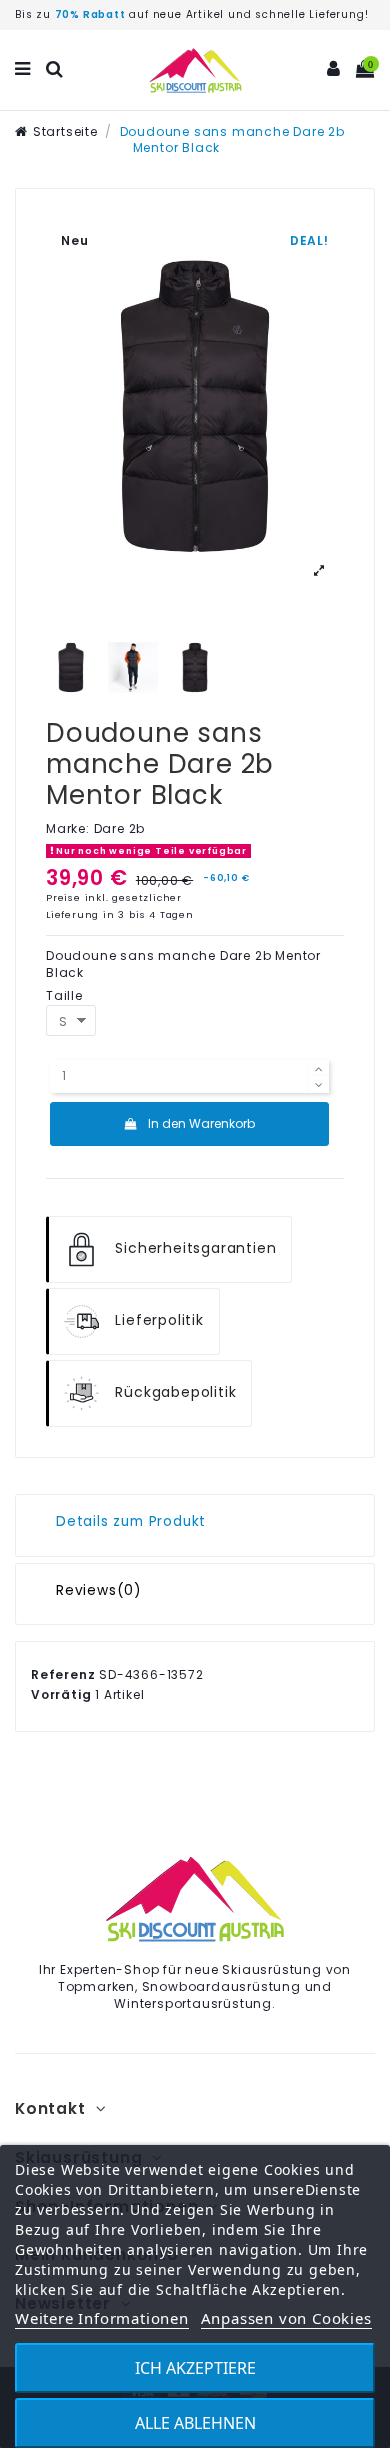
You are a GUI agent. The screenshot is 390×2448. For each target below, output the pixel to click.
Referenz (63, 1675)
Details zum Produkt (131, 1523)
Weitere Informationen (102, 2318)
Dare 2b (120, 828)
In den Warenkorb (201, 1123)
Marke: (68, 829)
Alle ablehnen (195, 2423)
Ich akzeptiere (195, 2368)
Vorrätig (61, 1695)
